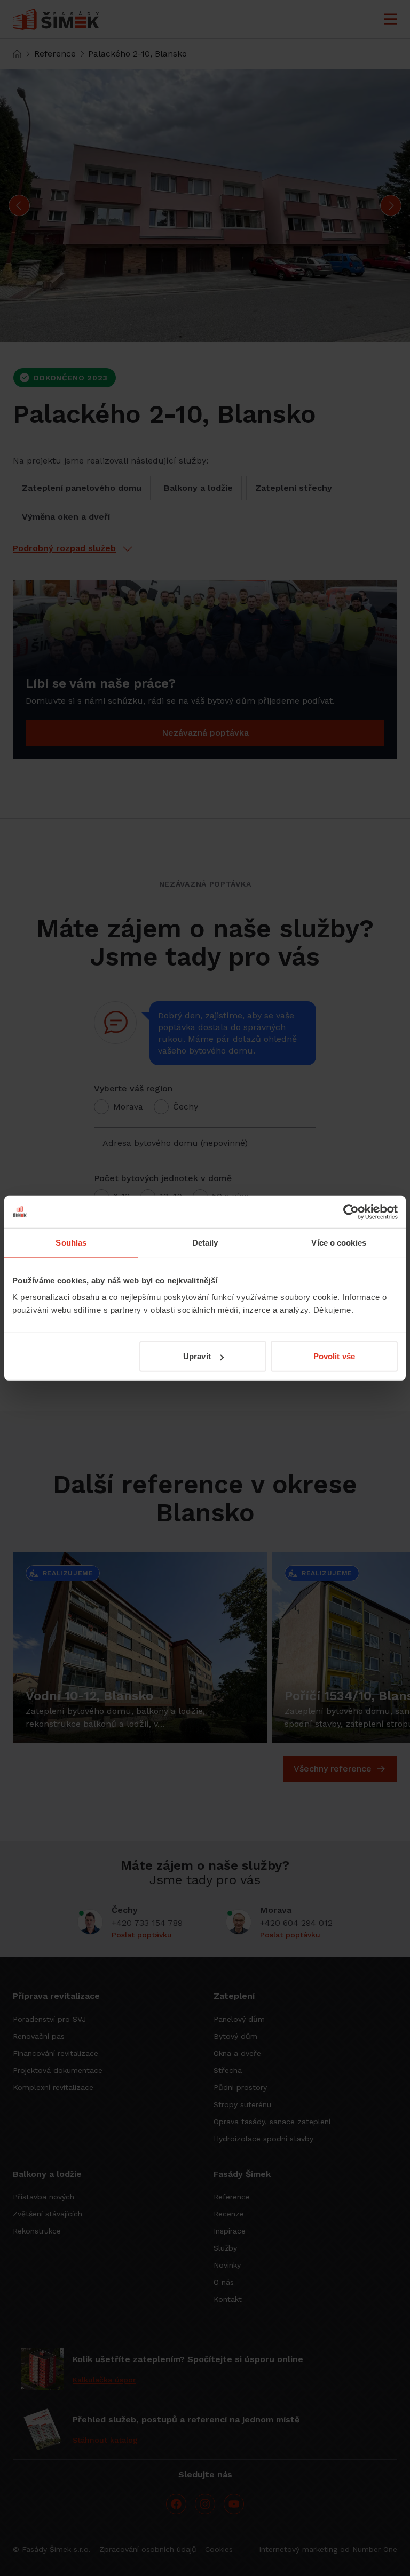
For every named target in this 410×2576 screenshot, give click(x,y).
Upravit (197, 1356)
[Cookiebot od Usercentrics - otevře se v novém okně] (351, 1211)
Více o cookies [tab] (338, 1242)
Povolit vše (334, 1356)
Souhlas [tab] (71, 1242)
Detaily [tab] (205, 1242)
